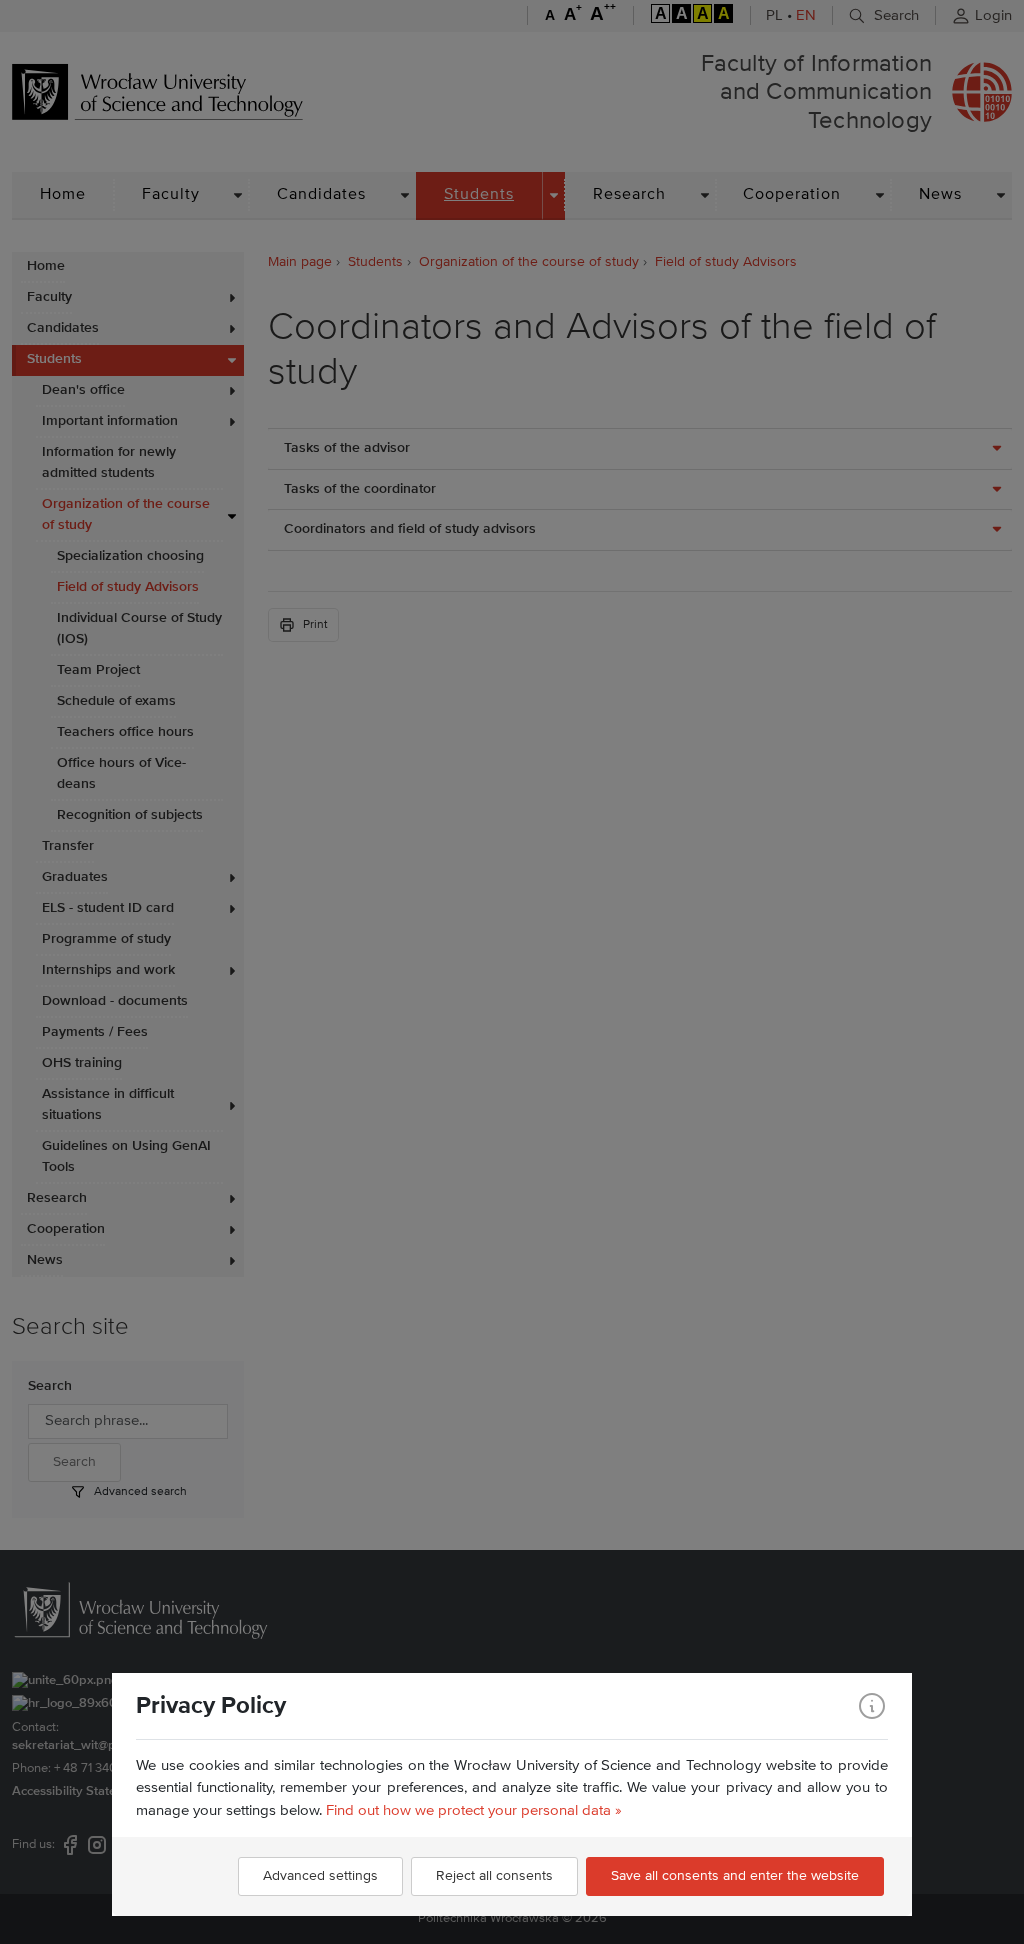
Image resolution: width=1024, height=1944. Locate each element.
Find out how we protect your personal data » (474, 1810)
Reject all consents (494, 1876)
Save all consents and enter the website (735, 1876)
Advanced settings (320, 1876)
